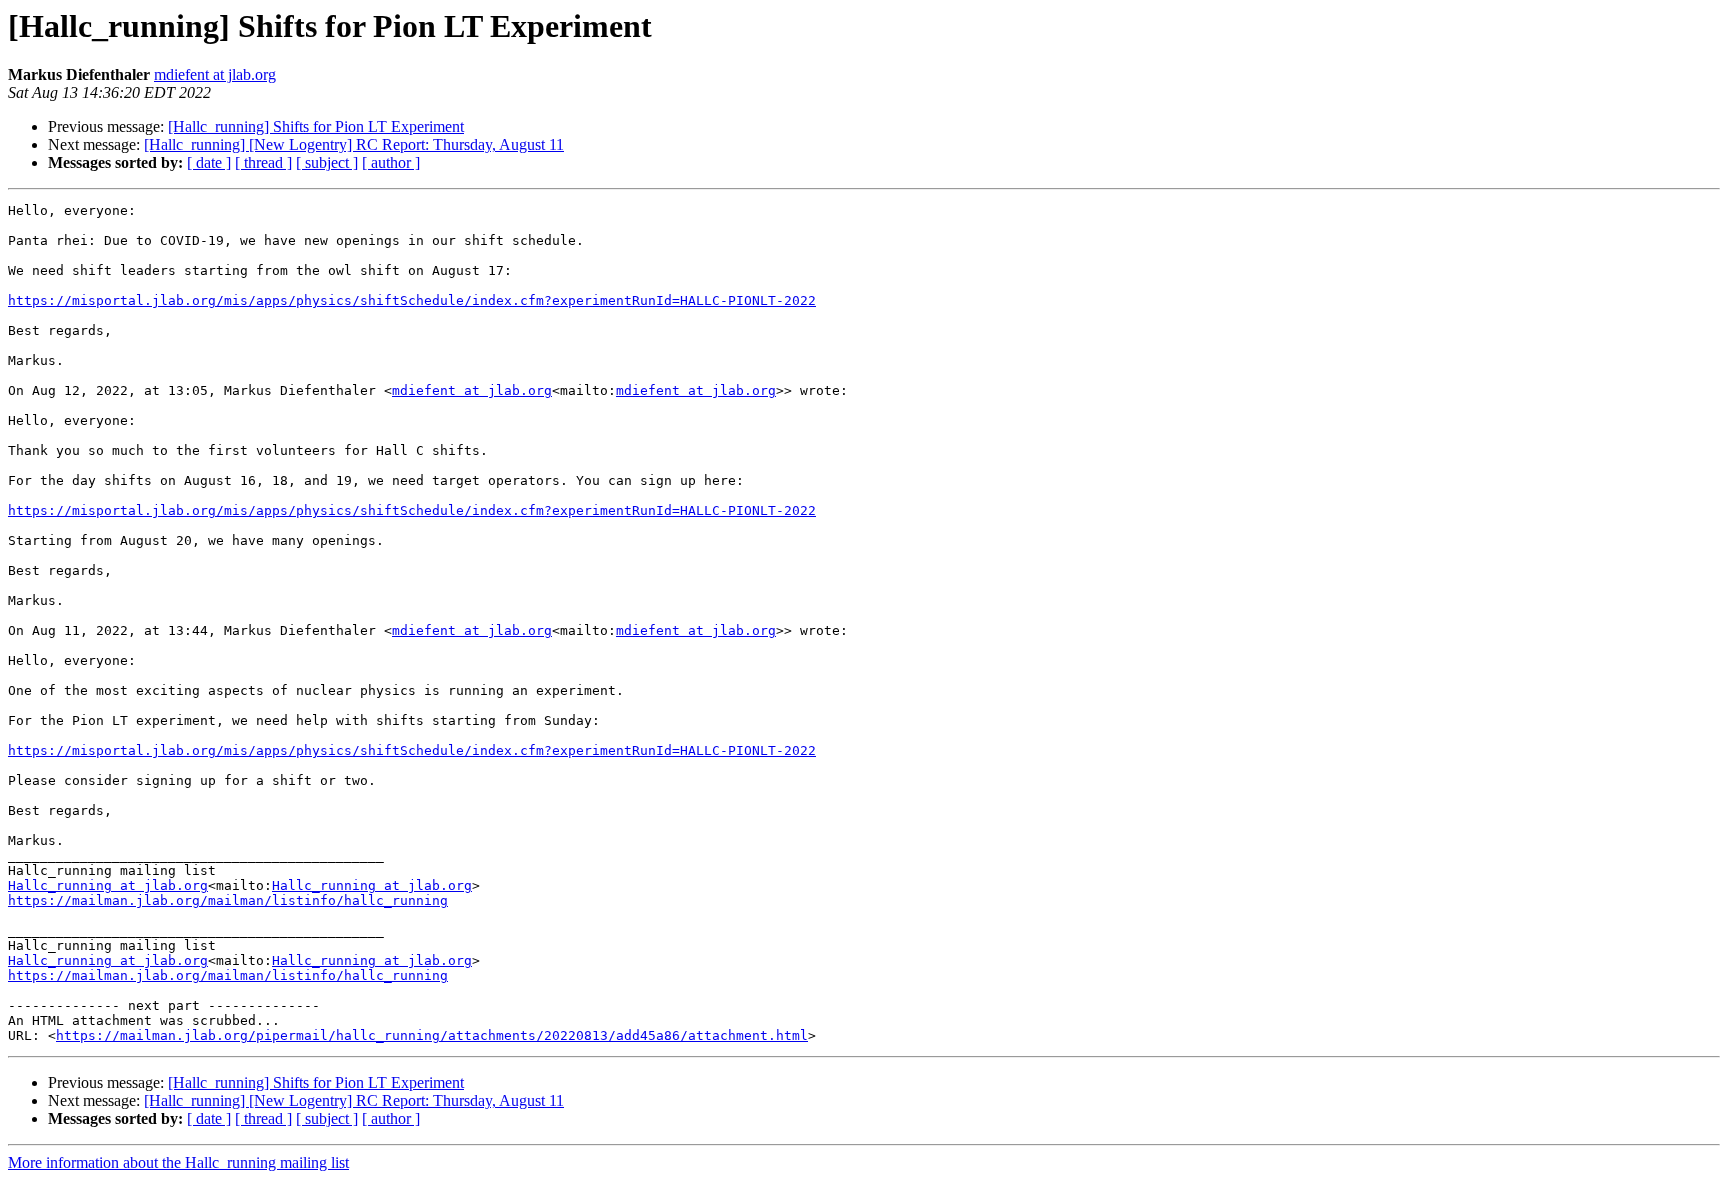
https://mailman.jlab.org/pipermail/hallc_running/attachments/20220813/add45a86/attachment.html (432, 1035)
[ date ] (209, 162)
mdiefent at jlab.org (215, 74)
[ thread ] (263, 162)
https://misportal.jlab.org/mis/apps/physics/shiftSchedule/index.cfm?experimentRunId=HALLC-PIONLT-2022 (412, 300)
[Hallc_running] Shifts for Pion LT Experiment (316, 126)
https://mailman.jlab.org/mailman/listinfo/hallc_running (228, 900)
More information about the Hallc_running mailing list (178, 1162)
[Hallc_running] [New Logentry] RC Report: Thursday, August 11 (354, 144)
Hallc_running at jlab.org (108, 885)
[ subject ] (327, 162)
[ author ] (391, 162)
